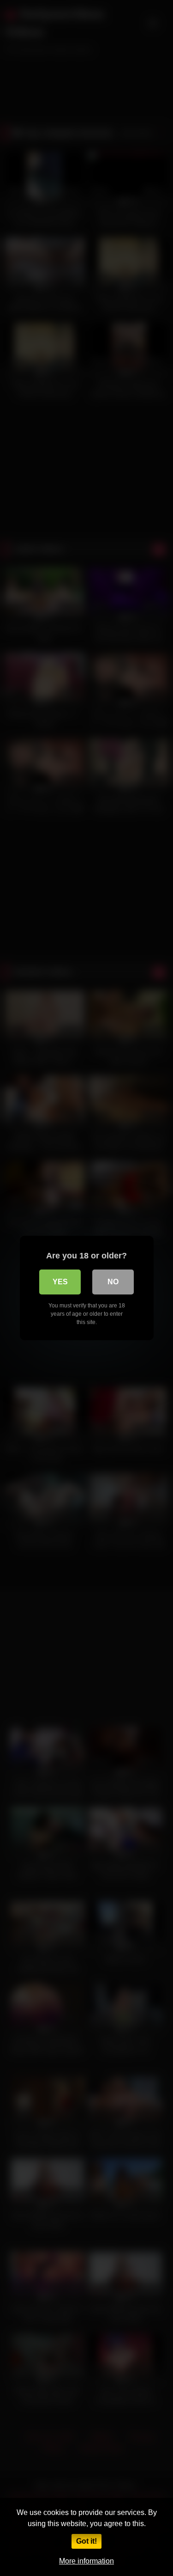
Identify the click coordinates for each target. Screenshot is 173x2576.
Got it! (86, 2541)
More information (86, 2561)
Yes (60, 1282)
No (113, 1282)
